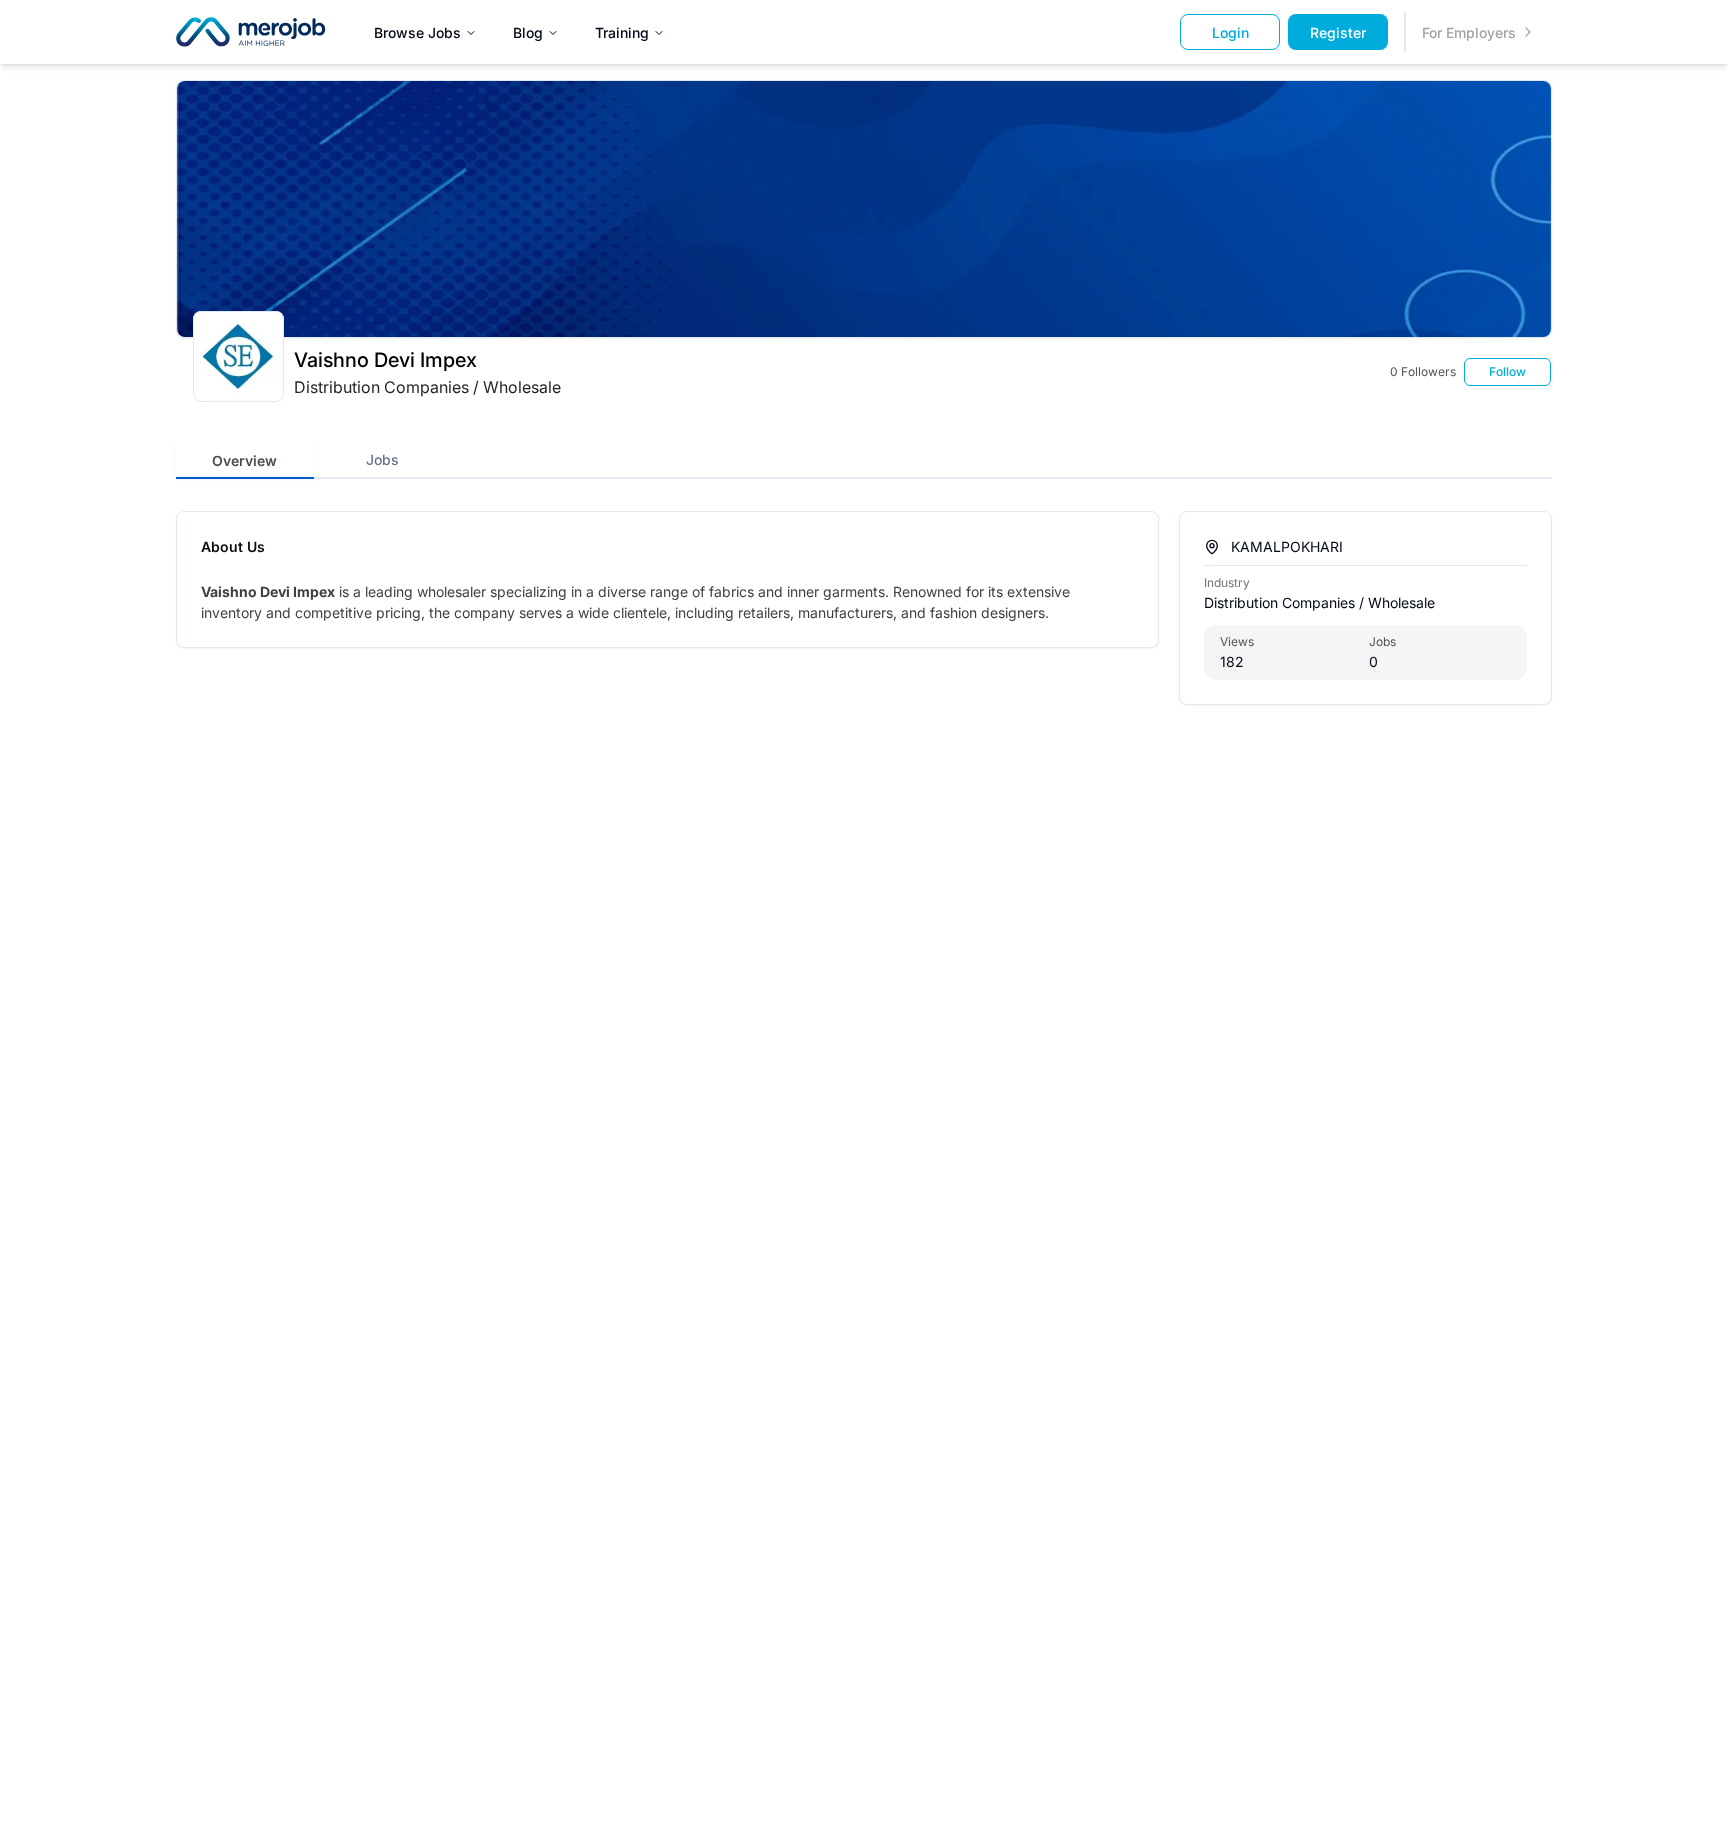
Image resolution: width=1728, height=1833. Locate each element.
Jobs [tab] (382, 459)
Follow (1507, 371)
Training (622, 32)
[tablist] (451, 459)
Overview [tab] (244, 460)
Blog (528, 32)
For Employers (1469, 32)
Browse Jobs (417, 32)
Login (1230, 32)
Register (1338, 32)
